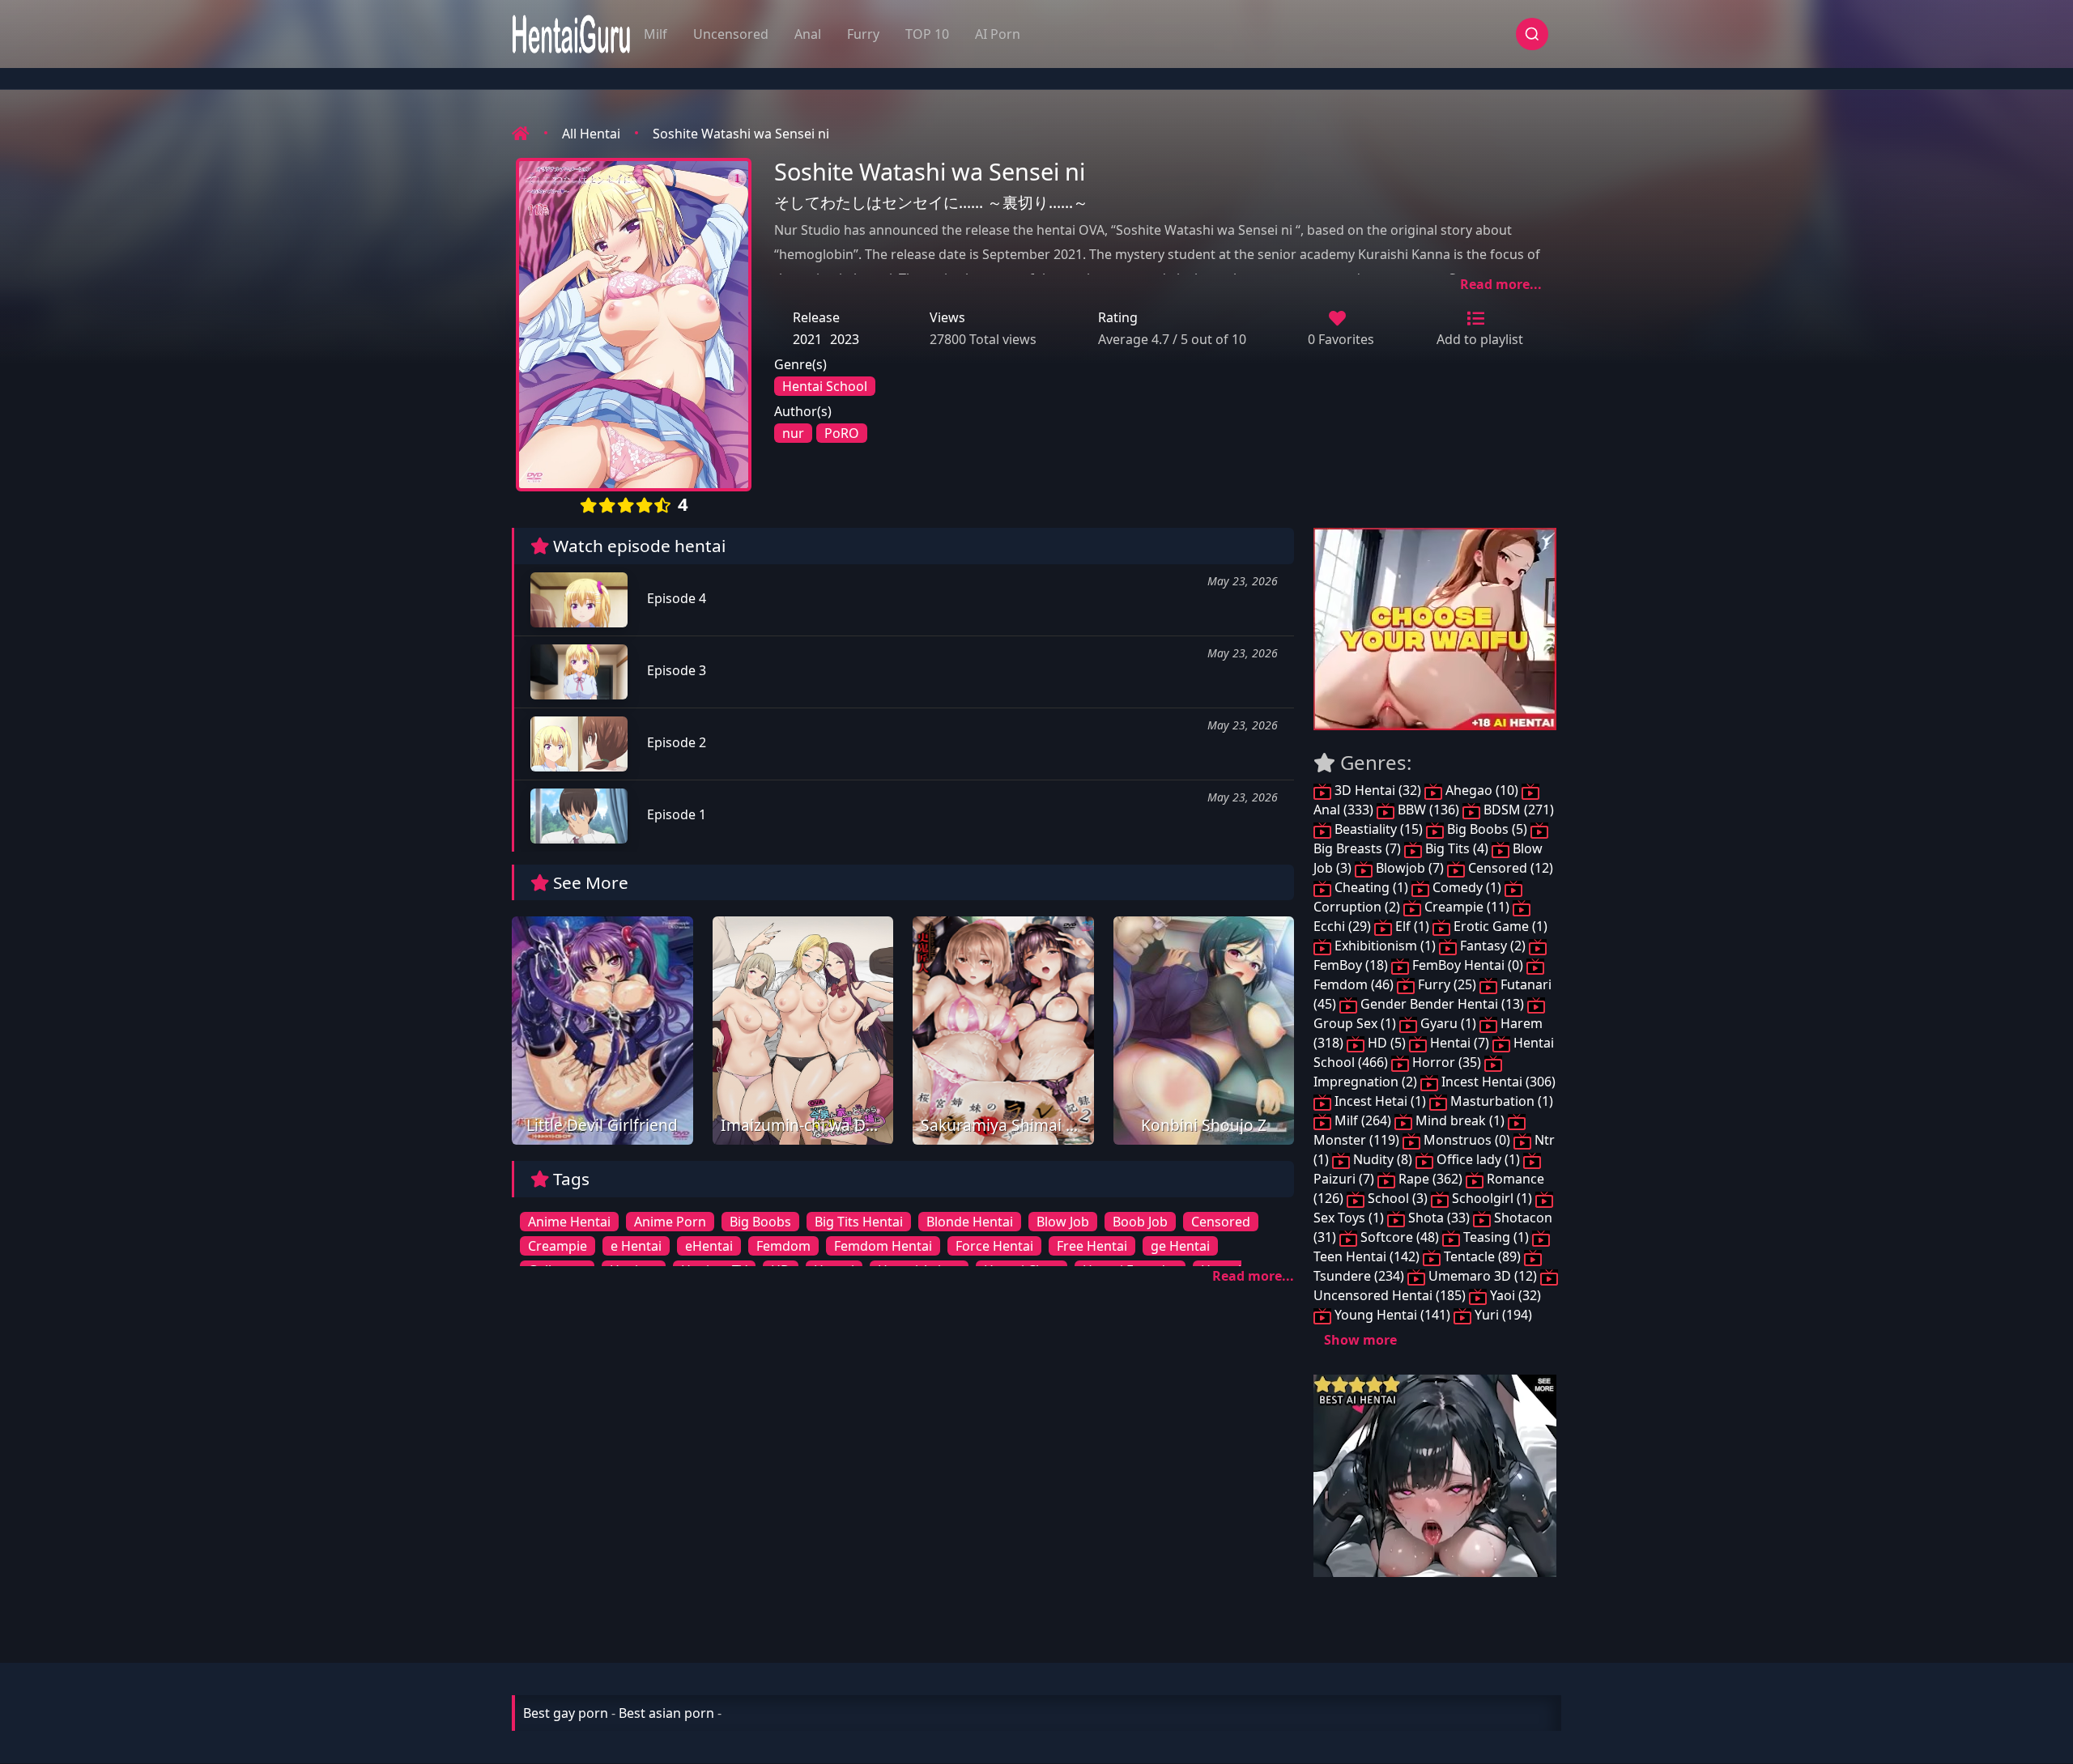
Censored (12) (1509, 868)
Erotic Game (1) (1499, 926)
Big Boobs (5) (1487, 829)
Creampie (558, 1246)
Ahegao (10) (1482, 790)
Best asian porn (666, 1713)
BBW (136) (1428, 810)
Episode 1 (675, 814)
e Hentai (636, 1246)
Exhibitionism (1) (1385, 946)
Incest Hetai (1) (1380, 1101)
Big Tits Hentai (859, 1222)
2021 (807, 339)
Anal (808, 34)
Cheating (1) (1371, 887)
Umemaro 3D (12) (1483, 1276)
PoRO (842, 433)
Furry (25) (1447, 984)
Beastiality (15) (1379, 829)
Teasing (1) (1496, 1237)
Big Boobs (760, 1222)
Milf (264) (1363, 1120)
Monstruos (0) (1467, 1140)
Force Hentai (994, 1246)
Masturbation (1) (1500, 1101)
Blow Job (1063, 1222)
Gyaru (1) (1448, 1023)
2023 (845, 339)
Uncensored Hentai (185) (1391, 1295)
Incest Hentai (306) (1497, 1082)
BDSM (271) (1517, 810)
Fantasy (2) (1493, 946)
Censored (1221, 1222)
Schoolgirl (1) (1492, 1198)
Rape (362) (1430, 1179)
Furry (863, 34)
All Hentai (591, 134)
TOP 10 (927, 34)
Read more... (1501, 284)
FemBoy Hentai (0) (1468, 965)
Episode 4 (675, 598)
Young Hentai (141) (1392, 1315)
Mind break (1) (1460, 1120)
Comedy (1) (1467, 887)
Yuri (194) (1502, 1315)
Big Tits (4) (1457, 848)
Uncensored (731, 34)
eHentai (709, 1246)
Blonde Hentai (970, 1222)
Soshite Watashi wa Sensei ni (741, 134)
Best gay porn (566, 1713)
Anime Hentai (569, 1222)
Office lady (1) (1478, 1159)
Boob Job (1140, 1222)
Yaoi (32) (1514, 1295)
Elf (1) (1412, 926)
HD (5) (1387, 1043)
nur (793, 433)
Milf (656, 34)
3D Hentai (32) (1378, 790)
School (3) (1398, 1198)
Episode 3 (675, 670)
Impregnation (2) (1367, 1082)
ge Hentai (1180, 1246)
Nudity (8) (1383, 1159)
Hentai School (825, 386)
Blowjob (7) (1410, 868)
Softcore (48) (1400, 1237)
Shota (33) (1439, 1218)
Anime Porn (670, 1222)
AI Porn (998, 34)
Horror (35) (1447, 1062)
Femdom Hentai (883, 1246)
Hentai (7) (1460, 1043)
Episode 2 (675, 742)
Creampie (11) (1467, 907)
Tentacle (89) (1482, 1256)
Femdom (783, 1246)
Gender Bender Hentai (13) (1442, 1004)
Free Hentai (1092, 1246)
